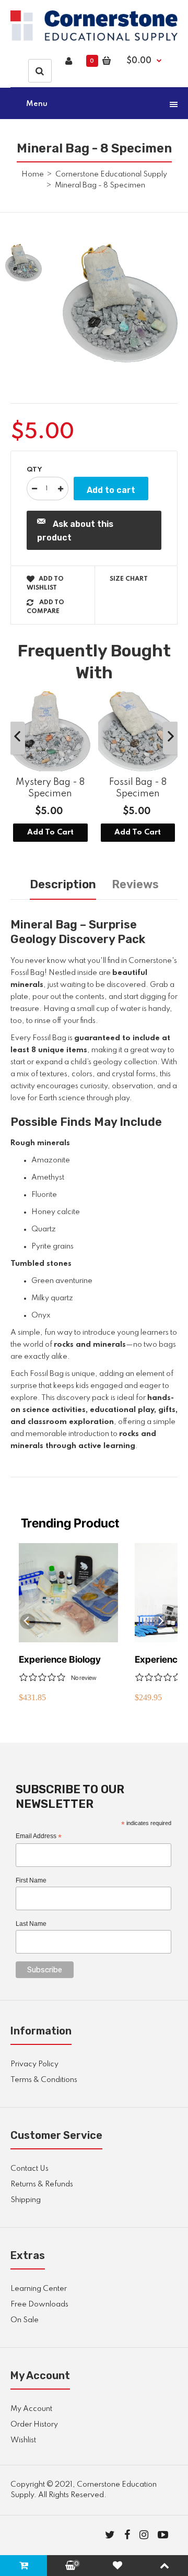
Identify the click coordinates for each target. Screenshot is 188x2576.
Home (33, 174)
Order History (34, 2425)
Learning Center (39, 2289)
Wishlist (23, 2440)
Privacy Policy (34, 2064)
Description (63, 884)
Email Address (39, 1837)
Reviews (135, 884)
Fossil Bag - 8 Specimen (138, 788)
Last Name (31, 1924)
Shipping (26, 2200)
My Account (31, 2409)
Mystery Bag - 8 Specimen (50, 788)
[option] (120, 303)
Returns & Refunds (42, 2184)
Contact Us (30, 2169)
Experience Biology (60, 1659)
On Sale (25, 2320)
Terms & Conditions (44, 2080)
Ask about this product (75, 531)
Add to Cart (50, 833)
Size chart (129, 579)
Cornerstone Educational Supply (111, 174)
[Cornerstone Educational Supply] (94, 39)
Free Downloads (39, 2304)
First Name (31, 1880)
